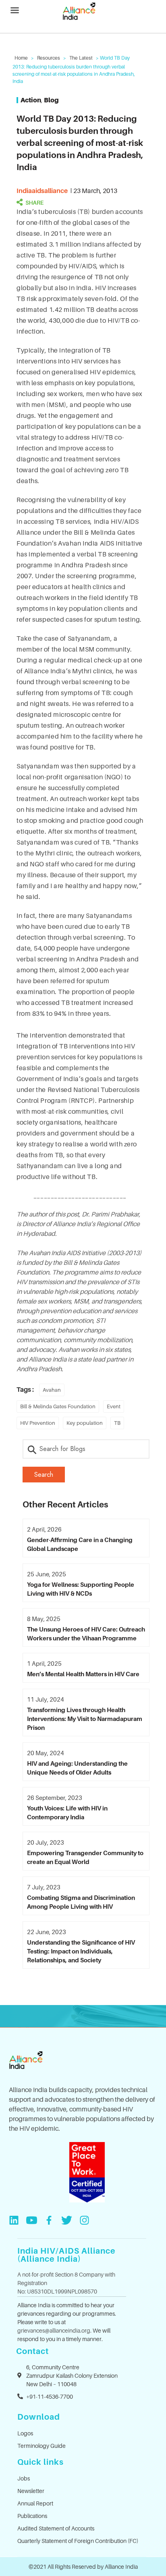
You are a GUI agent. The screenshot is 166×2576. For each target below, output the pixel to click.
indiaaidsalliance (42, 191)
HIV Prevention (38, 1423)
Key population (85, 1423)
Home (21, 58)
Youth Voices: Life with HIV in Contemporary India (67, 1812)
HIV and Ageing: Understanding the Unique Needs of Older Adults (77, 1768)
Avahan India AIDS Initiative (67, 1253)
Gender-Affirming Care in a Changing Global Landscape (80, 1544)
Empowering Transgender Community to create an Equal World (85, 1857)
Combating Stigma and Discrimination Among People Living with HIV (81, 1902)
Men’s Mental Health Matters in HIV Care (83, 1674)
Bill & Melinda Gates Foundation (58, 1406)
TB (117, 1423)
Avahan (52, 1390)
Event (114, 1406)
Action (31, 100)
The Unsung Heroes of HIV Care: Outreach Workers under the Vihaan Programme (86, 1634)
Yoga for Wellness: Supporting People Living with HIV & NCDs (81, 1589)
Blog (51, 100)
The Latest (81, 58)
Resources (49, 58)
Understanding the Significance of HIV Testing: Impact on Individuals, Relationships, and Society (81, 1951)
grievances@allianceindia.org (54, 2330)
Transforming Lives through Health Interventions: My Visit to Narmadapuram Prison (85, 1719)
